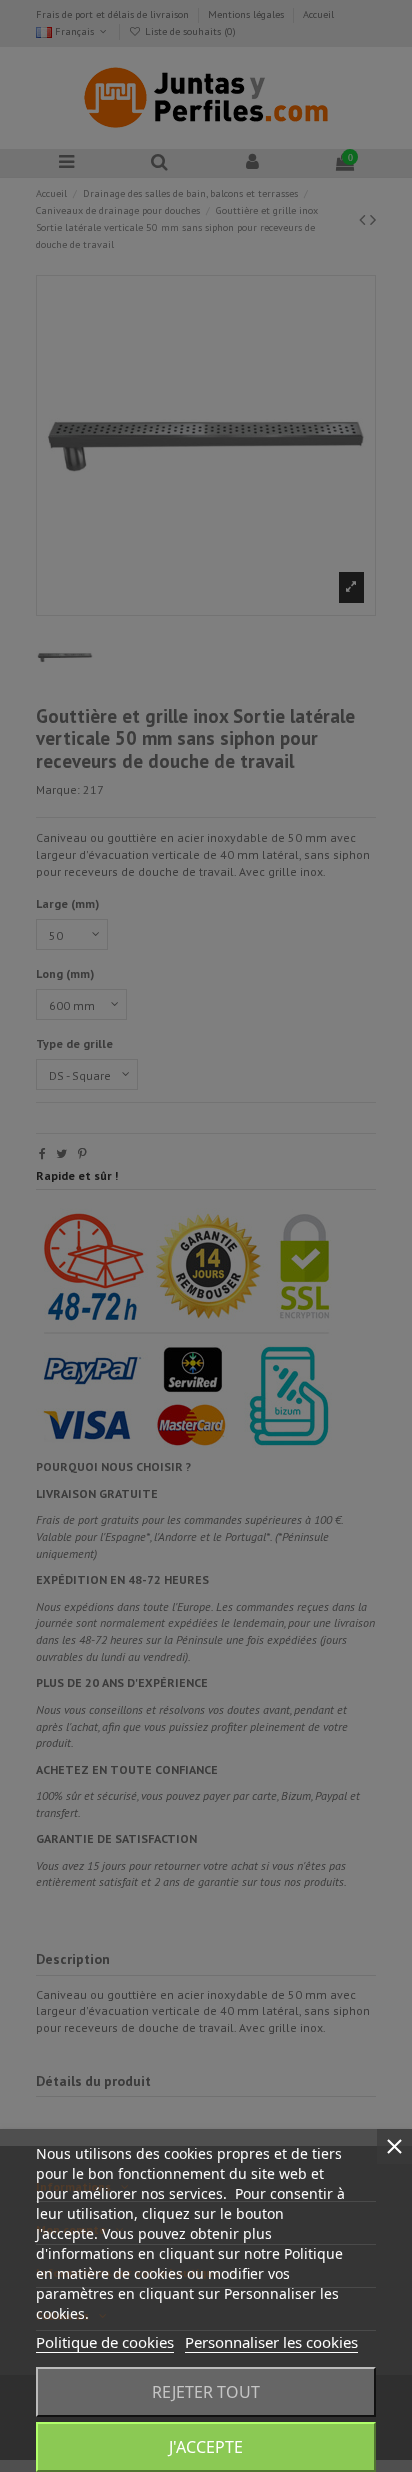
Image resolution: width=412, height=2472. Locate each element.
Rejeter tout (206, 2392)
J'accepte (206, 2447)
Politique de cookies (105, 2342)
